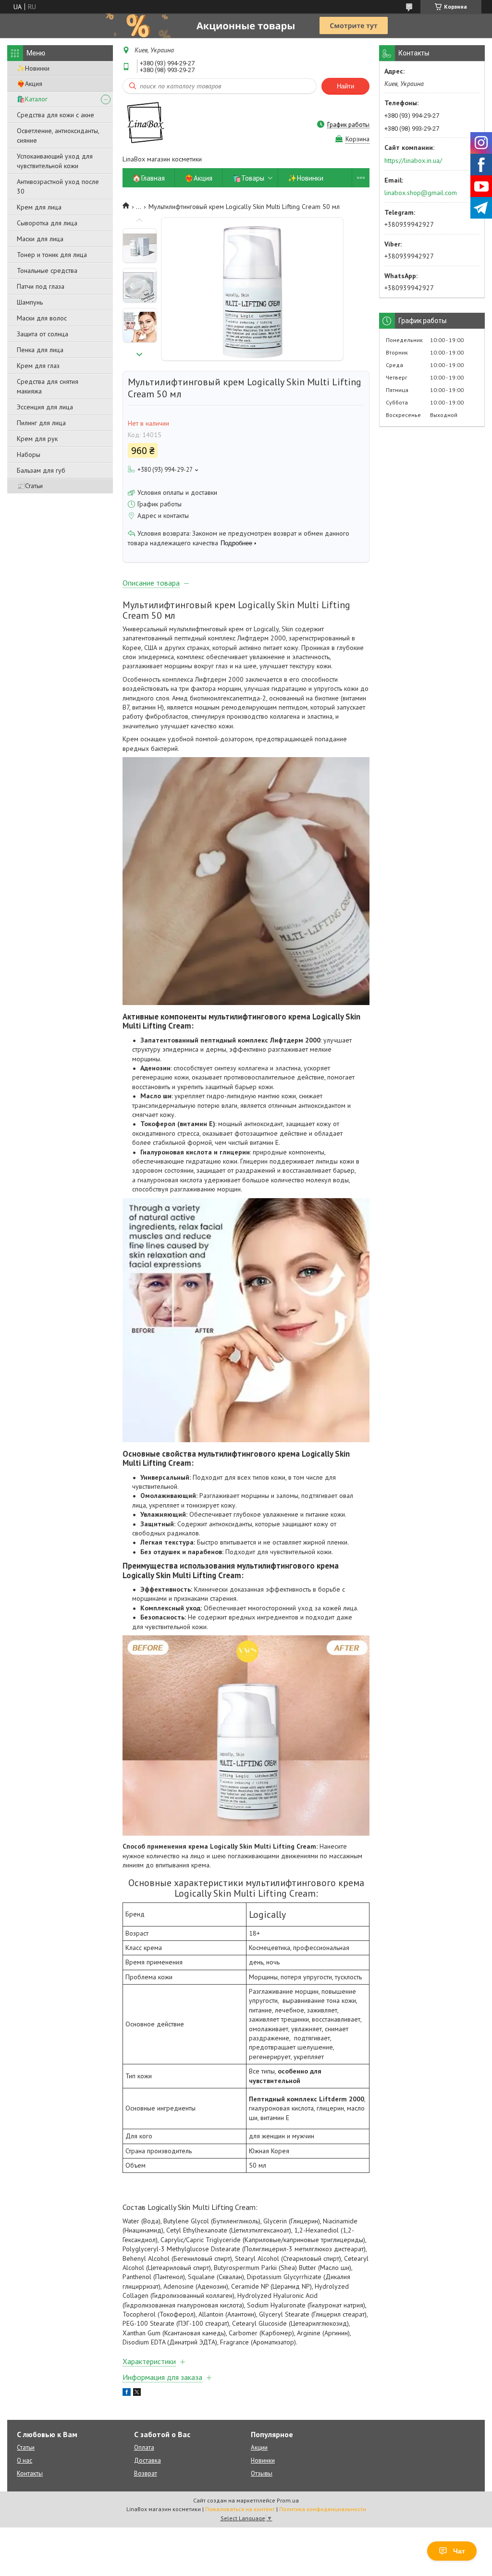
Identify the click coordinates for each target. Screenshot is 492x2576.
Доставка (148, 2460)
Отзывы (262, 2473)
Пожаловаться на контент (240, 2509)
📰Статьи (30, 486)
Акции (259, 2447)
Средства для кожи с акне (55, 115)
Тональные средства (47, 270)
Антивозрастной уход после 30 (58, 186)
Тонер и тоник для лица (52, 255)
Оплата (144, 2447)
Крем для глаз (38, 366)
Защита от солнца (43, 334)
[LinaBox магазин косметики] (144, 124)
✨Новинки (33, 68)
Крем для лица (39, 207)
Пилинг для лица (41, 423)
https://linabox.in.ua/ (413, 160)
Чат (459, 2551)
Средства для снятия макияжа (48, 386)
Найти (345, 86)
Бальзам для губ (41, 470)
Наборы (29, 454)
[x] (137, 2393)
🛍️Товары (248, 178)
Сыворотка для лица (47, 223)
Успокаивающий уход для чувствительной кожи (55, 161)
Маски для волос (42, 318)
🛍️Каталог (32, 99)
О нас (25, 2460)
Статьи (26, 2447)
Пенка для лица (40, 350)
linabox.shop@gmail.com (421, 193)
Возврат (146, 2473)
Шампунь (30, 302)
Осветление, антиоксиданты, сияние (58, 135)
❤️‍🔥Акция (30, 84)
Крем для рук (37, 439)
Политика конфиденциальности (323, 2509)
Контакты (30, 2473)
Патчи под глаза (41, 286)
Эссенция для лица (45, 407)
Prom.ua (288, 2500)
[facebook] (127, 2393)
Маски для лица (40, 239)
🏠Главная (148, 178)
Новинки (263, 2460)
